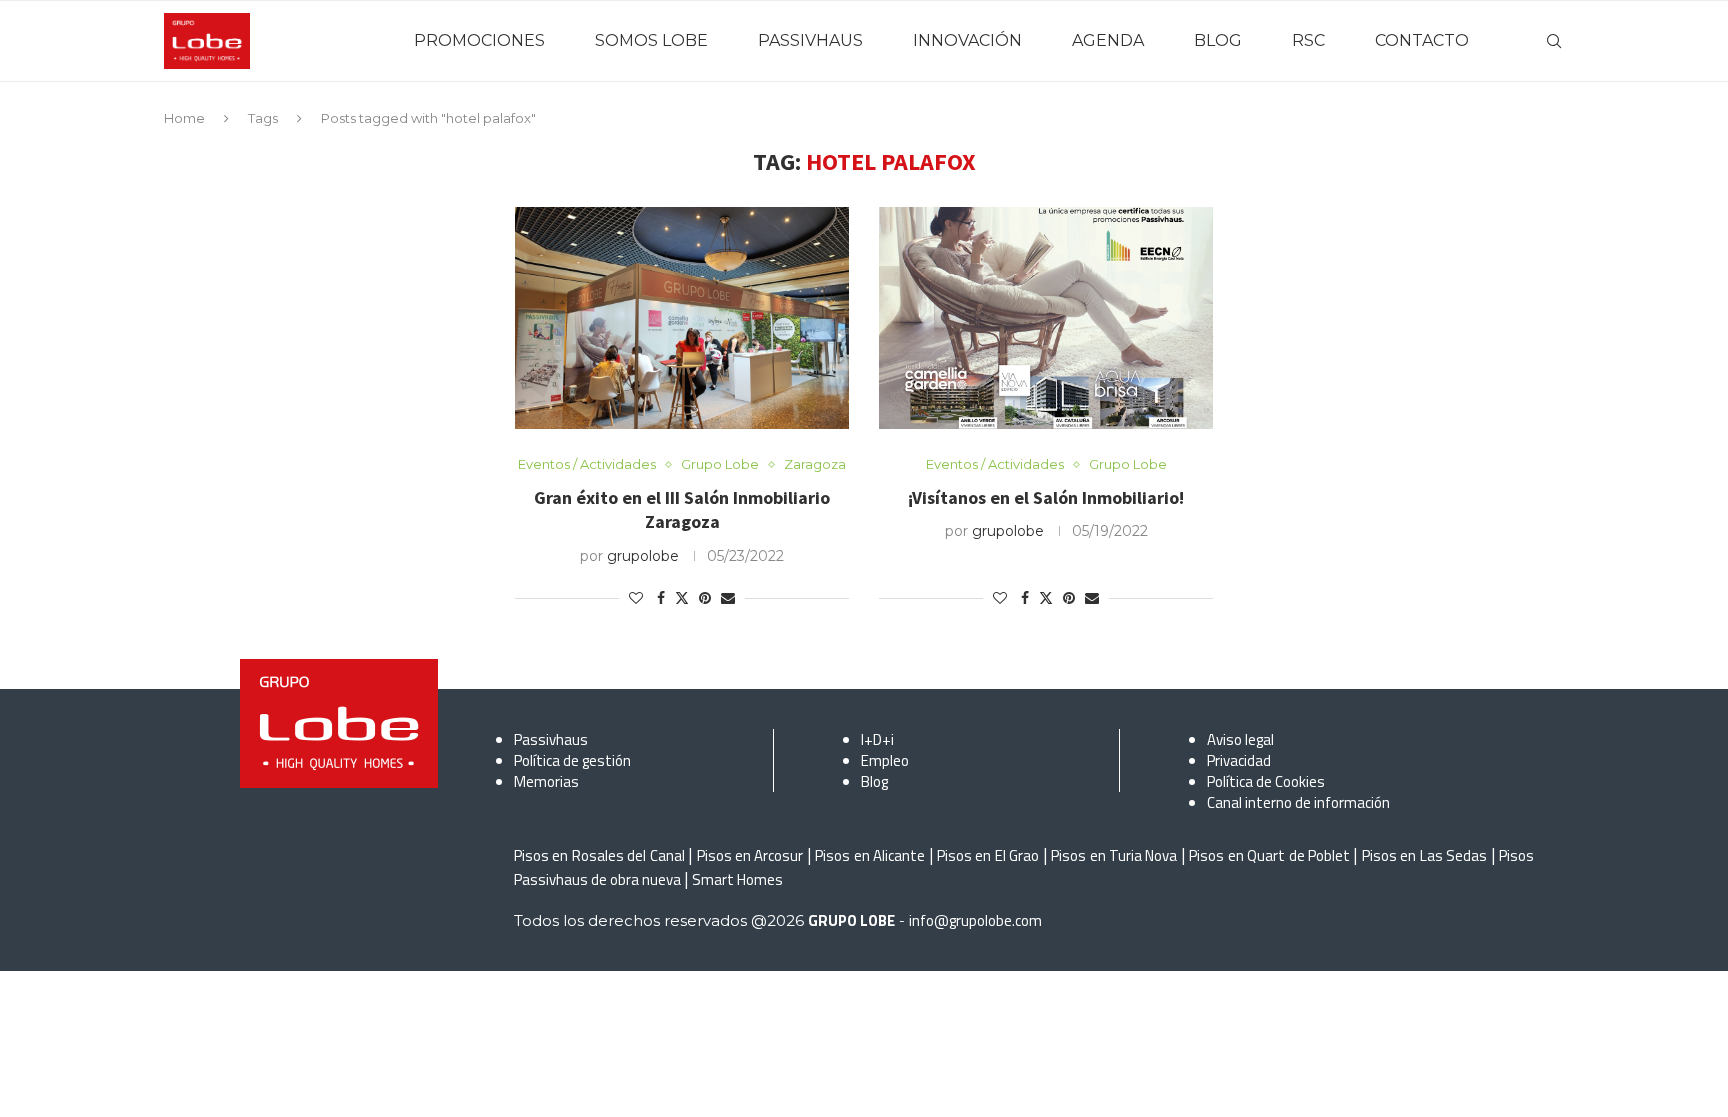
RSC (1308, 40)
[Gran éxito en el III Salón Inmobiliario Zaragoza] (682, 318)
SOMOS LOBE (651, 40)
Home (184, 118)
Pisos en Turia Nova (1114, 855)
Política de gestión (572, 760)
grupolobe (643, 556)
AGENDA (1108, 40)
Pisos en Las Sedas (1424, 855)
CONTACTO (1422, 40)
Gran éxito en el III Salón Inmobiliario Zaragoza (682, 509)
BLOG (1218, 40)
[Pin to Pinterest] (705, 598)
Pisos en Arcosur (750, 855)
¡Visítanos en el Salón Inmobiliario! (1046, 497)
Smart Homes (737, 879)
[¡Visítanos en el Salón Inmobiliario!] (1046, 318)
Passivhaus (551, 739)
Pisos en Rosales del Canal (599, 855)
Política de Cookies (1266, 781)
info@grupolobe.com (975, 920)
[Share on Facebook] (661, 598)
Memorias (546, 781)
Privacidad (1239, 760)
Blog (874, 781)
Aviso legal (1240, 739)
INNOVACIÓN (967, 40)
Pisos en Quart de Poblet (1269, 855)
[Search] (1554, 41)
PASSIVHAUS (810, 40)
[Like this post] (636, 598)
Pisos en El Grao (988, 855)
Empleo (885, 760)
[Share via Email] (728, 598)
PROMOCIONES (479, 40)
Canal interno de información (1298, 802)
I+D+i (877, 739)
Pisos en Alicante (870, 855)
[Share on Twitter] (682, 598)
